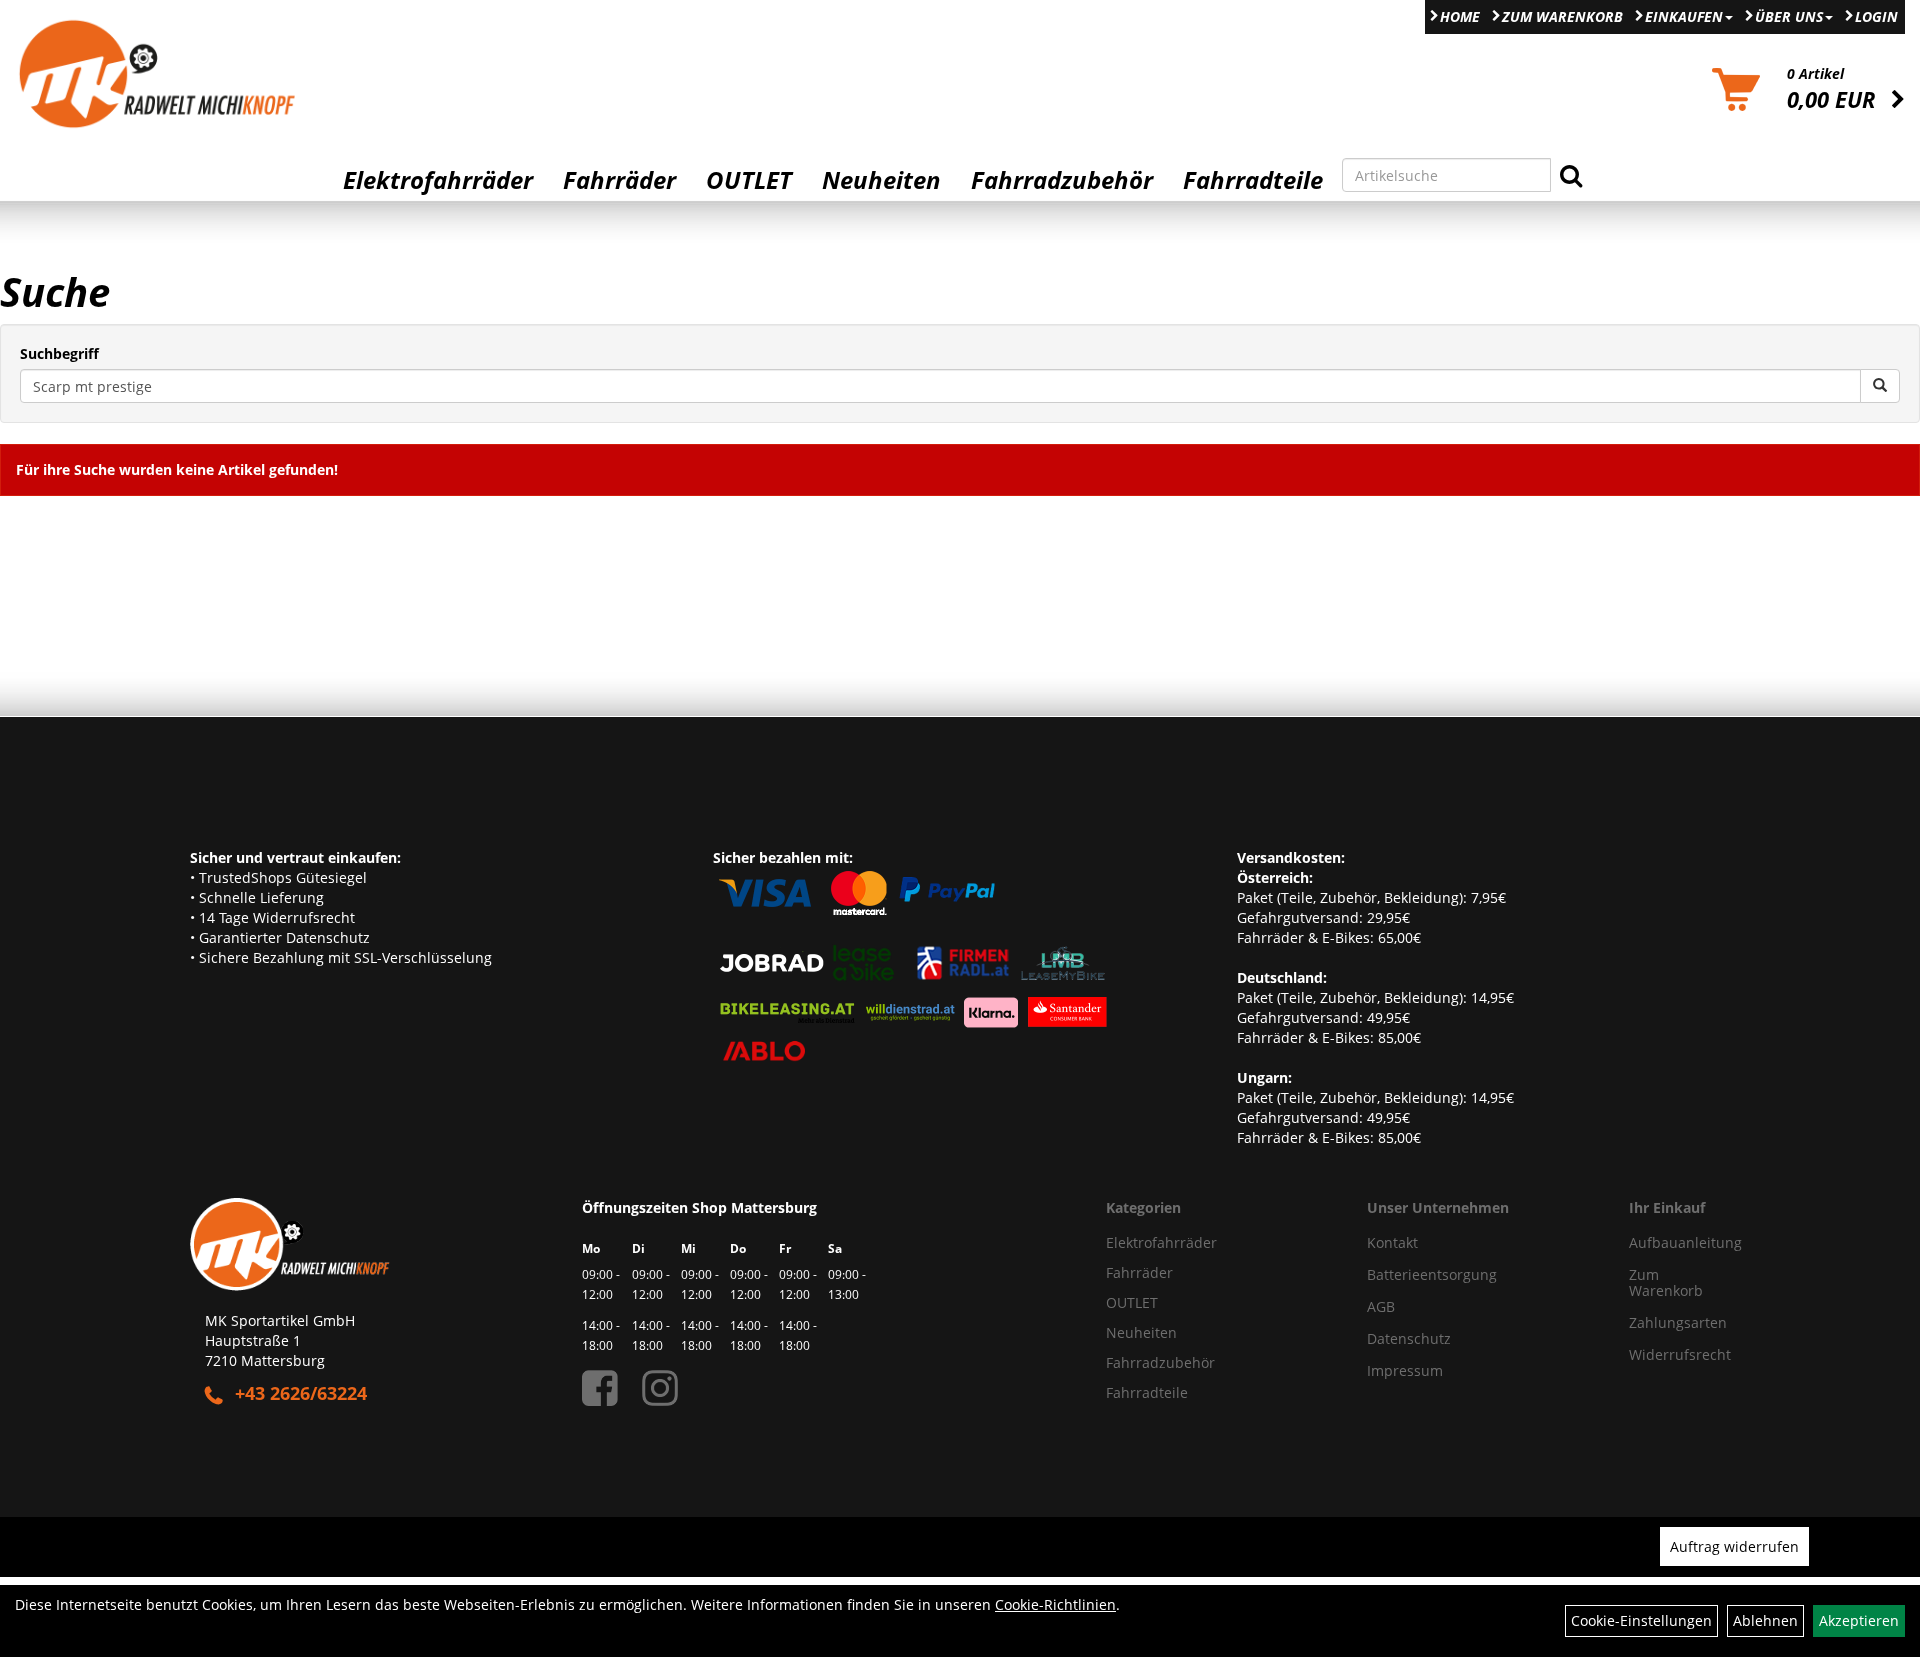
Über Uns (1789, 16)
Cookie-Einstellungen (1641, 1620)
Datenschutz (1409, 1338)
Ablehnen (1765, 1620)
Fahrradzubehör (1062, 180)
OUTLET (749, 180)
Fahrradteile (1253, 180)
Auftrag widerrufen (1734, 1546)
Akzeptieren (1859, 1620)
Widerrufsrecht (1672, 1354)
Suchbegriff (59, 353)
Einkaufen (1684, 16)
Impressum (1405, 1370)
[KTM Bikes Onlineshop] (240, 73)
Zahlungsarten (1672, 1322)
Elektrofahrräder (438, 180)
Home (1460, 16)
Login (1876, 16)
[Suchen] (1571, 175)
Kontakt (1392, 1242)
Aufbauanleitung (1672, 1242)
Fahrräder (619, 180)
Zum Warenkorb (1562, 16)
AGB (1381, 1306)
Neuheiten (881, 180)
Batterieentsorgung (1432, 1274)
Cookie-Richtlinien (1055, 1604)
